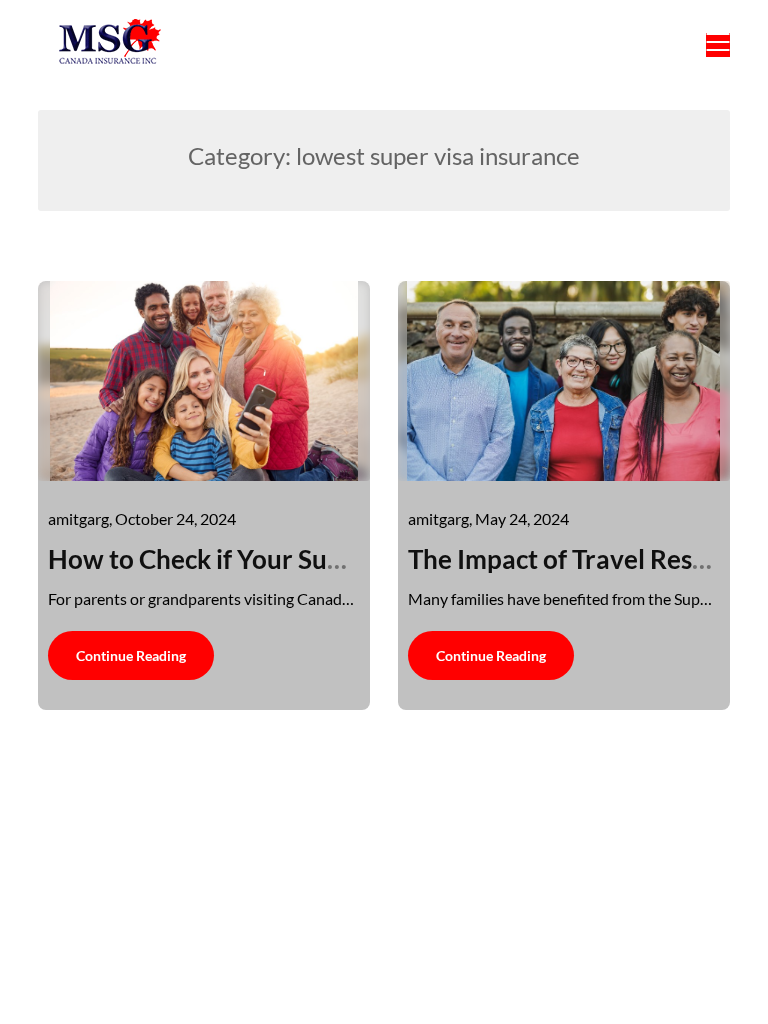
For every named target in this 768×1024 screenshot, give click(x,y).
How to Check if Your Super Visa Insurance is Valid (338, 559)
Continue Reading (131, 655)
